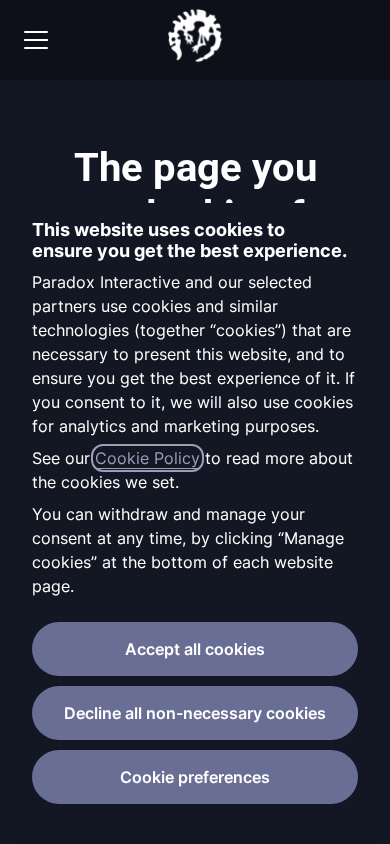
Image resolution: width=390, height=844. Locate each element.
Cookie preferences (195, 777)
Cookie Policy (147, 458)
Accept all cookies (195, 649)
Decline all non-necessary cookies (195, 713)
